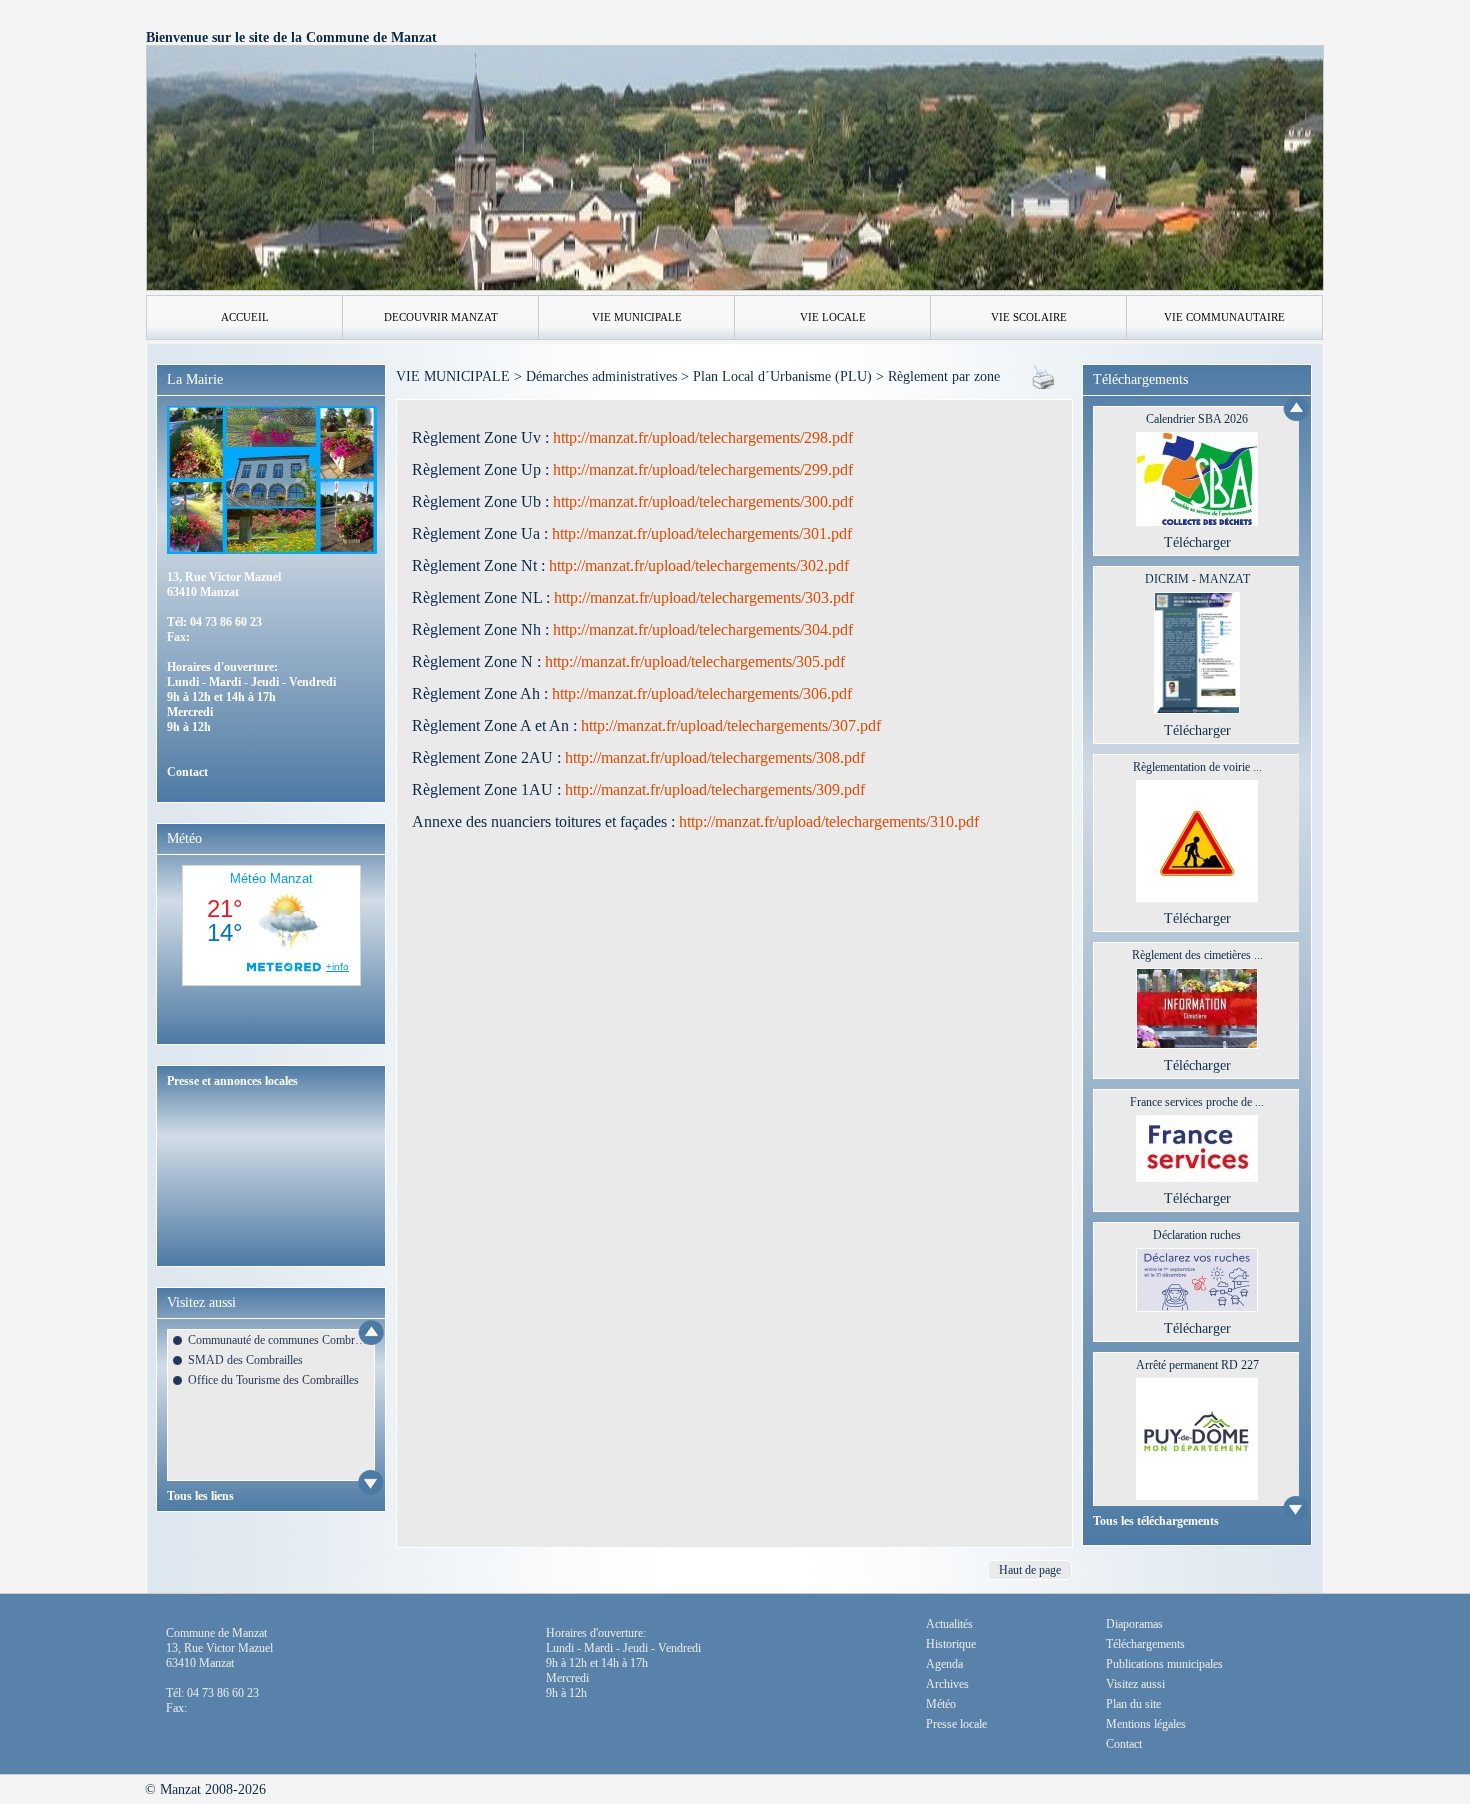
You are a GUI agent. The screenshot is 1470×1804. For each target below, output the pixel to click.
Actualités (949, 1624)
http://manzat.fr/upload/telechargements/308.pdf (713, 757)
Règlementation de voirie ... (1197, 767)
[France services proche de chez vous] (1197, 1177)
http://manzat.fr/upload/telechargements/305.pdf (695, 661)
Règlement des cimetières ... (1197, 955)
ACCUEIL (245, 317)
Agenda (944, 1664)
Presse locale (956, 1724)
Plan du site (1133, 1704)
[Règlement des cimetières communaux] (1197, 1044)
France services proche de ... (1197, 1102)
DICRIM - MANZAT (1197, 579)
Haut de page (1030, 1570)
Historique (951, 1644)
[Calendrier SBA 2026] (1197, 521)
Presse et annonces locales (232, 1081)
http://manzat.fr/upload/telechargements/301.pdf (702, 533)
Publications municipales (1164, 1664)
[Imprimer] (1043, 384)
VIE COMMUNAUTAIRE (1224, 317)
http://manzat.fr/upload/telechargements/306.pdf (700, 693)
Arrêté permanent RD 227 (1197, 1365)
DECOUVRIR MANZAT (441, 317)
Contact (187, 772)
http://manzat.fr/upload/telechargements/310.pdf (827, 821)
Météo (941, 1704)
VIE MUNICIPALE (637, 317)
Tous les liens (200, 1496)
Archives (947, 1684)
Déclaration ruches (1197, 1235)
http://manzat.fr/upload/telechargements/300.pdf (703, 501)
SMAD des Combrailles (245, 1360)
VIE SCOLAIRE (1029, 317)
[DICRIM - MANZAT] (1197, 709)
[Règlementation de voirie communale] (1197, 897)
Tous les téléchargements (1156, 1521)
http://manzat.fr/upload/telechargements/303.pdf (702, 597)
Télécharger (1197, 542)
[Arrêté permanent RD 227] (1197, 1495)
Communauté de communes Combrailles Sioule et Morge (278, 1340)
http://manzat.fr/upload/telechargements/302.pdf (697, 565)
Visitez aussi (1135, 1684)
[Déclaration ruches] (1197, 1307)
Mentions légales (1146, 1724)
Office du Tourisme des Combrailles (273, 1380)
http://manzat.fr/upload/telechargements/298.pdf (703, 437)
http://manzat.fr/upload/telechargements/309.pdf (713, 789)
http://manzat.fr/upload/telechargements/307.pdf (729, 725)
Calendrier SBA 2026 (1197, 419)
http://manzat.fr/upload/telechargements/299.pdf (703, 469)
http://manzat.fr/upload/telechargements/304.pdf (703, 629)
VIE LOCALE (833, 317)
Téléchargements (1145, 1644)
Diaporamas (1134, 1624)
